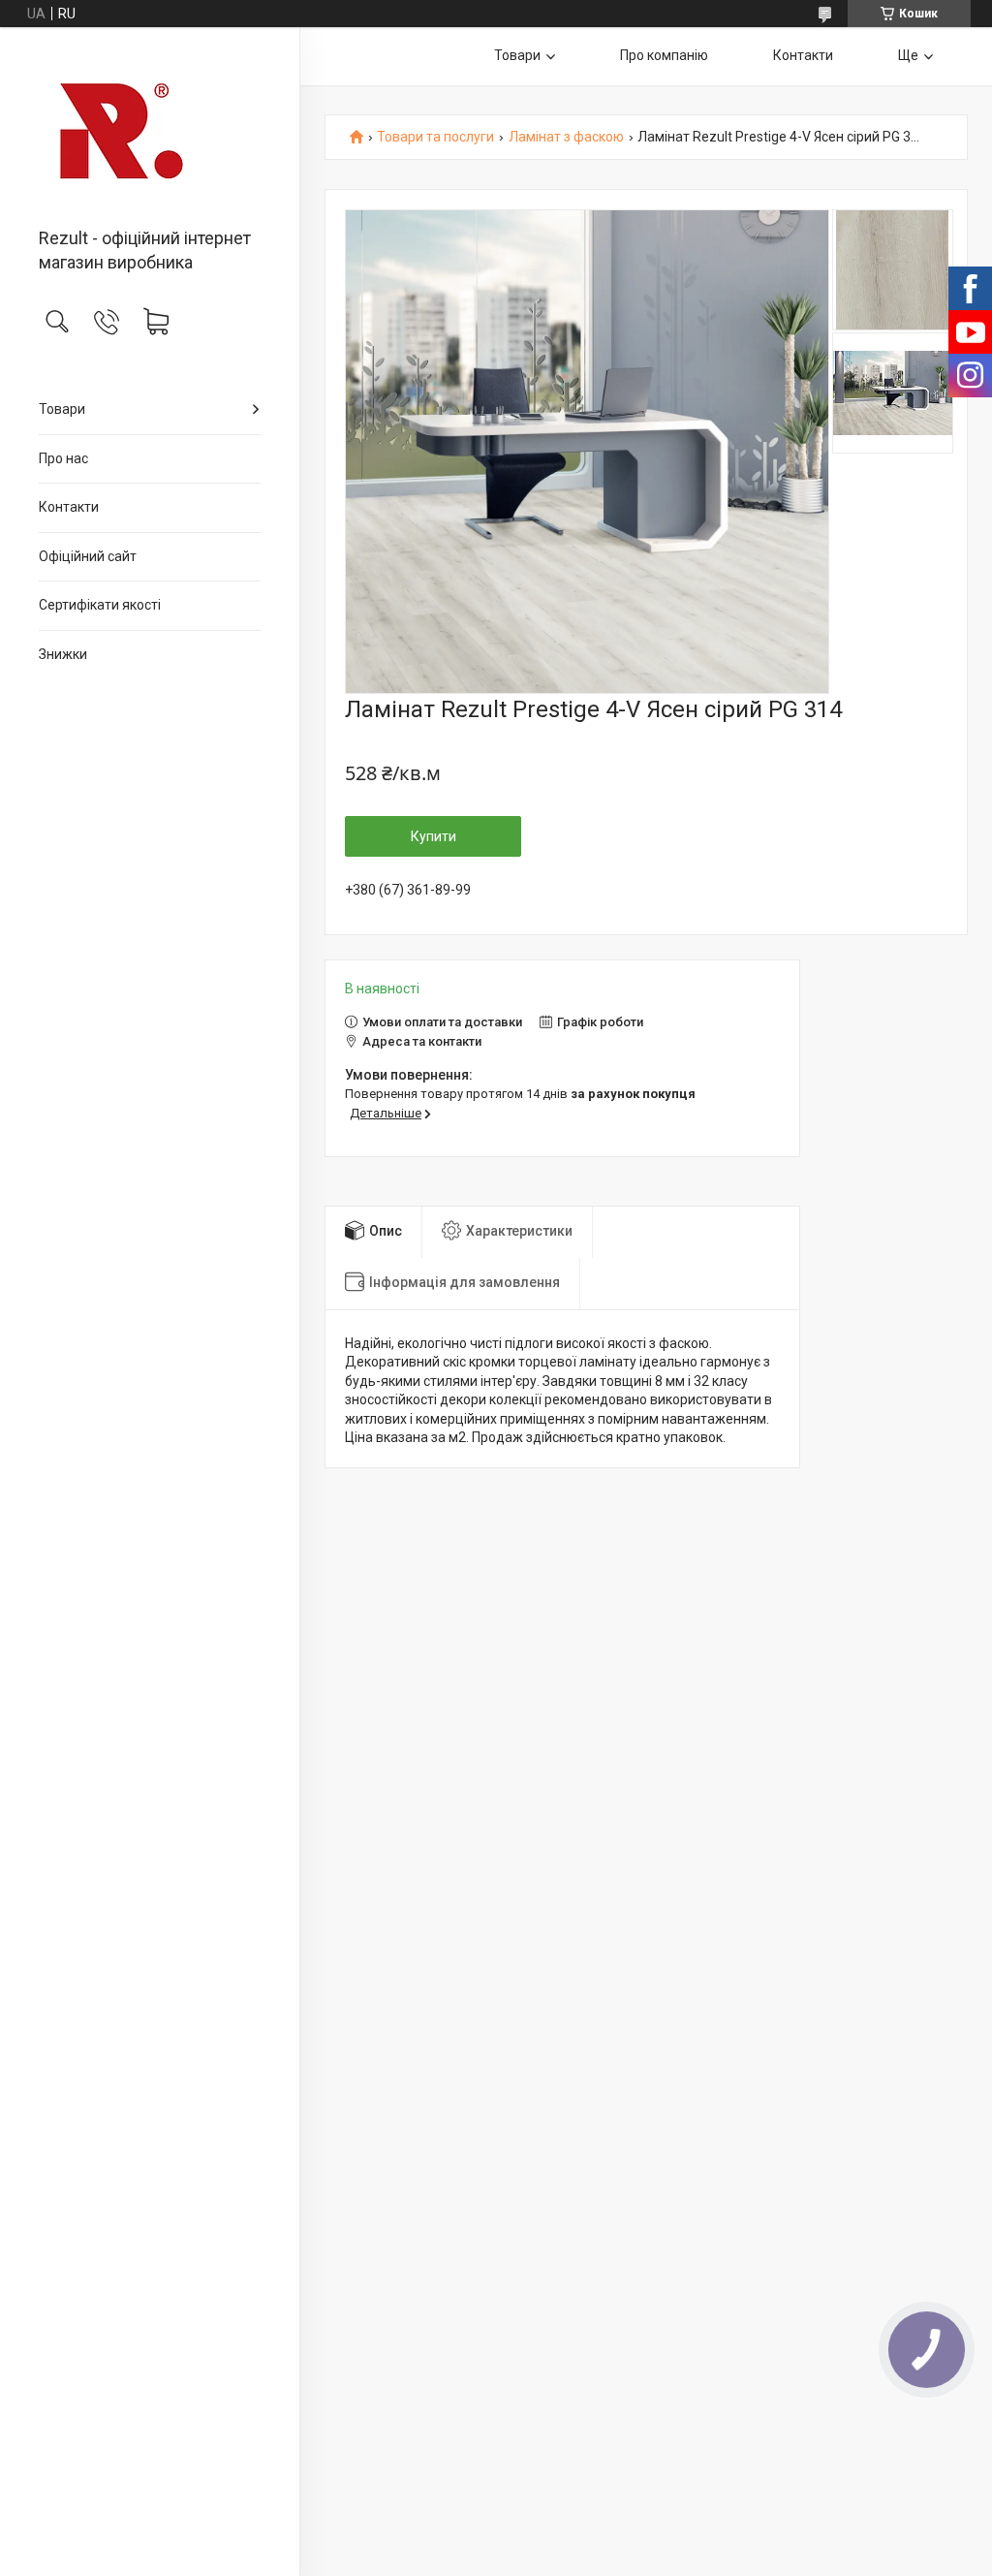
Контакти (69, 507)
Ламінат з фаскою (566, 137)
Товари (62, 409)
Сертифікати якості (100, 605)
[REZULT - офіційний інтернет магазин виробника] (150, 129)
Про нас (63, 458)
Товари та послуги (435, 137)
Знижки (63, 654)
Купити (434, 836)
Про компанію (664, 55)
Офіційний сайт (88, 556)
